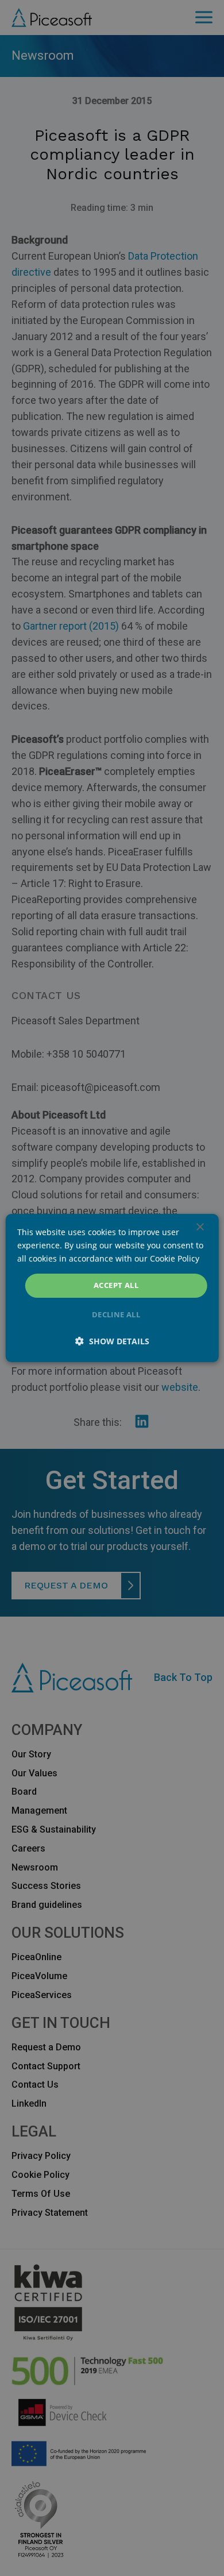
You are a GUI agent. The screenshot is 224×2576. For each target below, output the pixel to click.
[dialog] (112, 1288)
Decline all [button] (116, 1314)
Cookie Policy (175, 1258)
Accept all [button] (116, 1285)
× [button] (200, 1227)
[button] (112, 1341)
